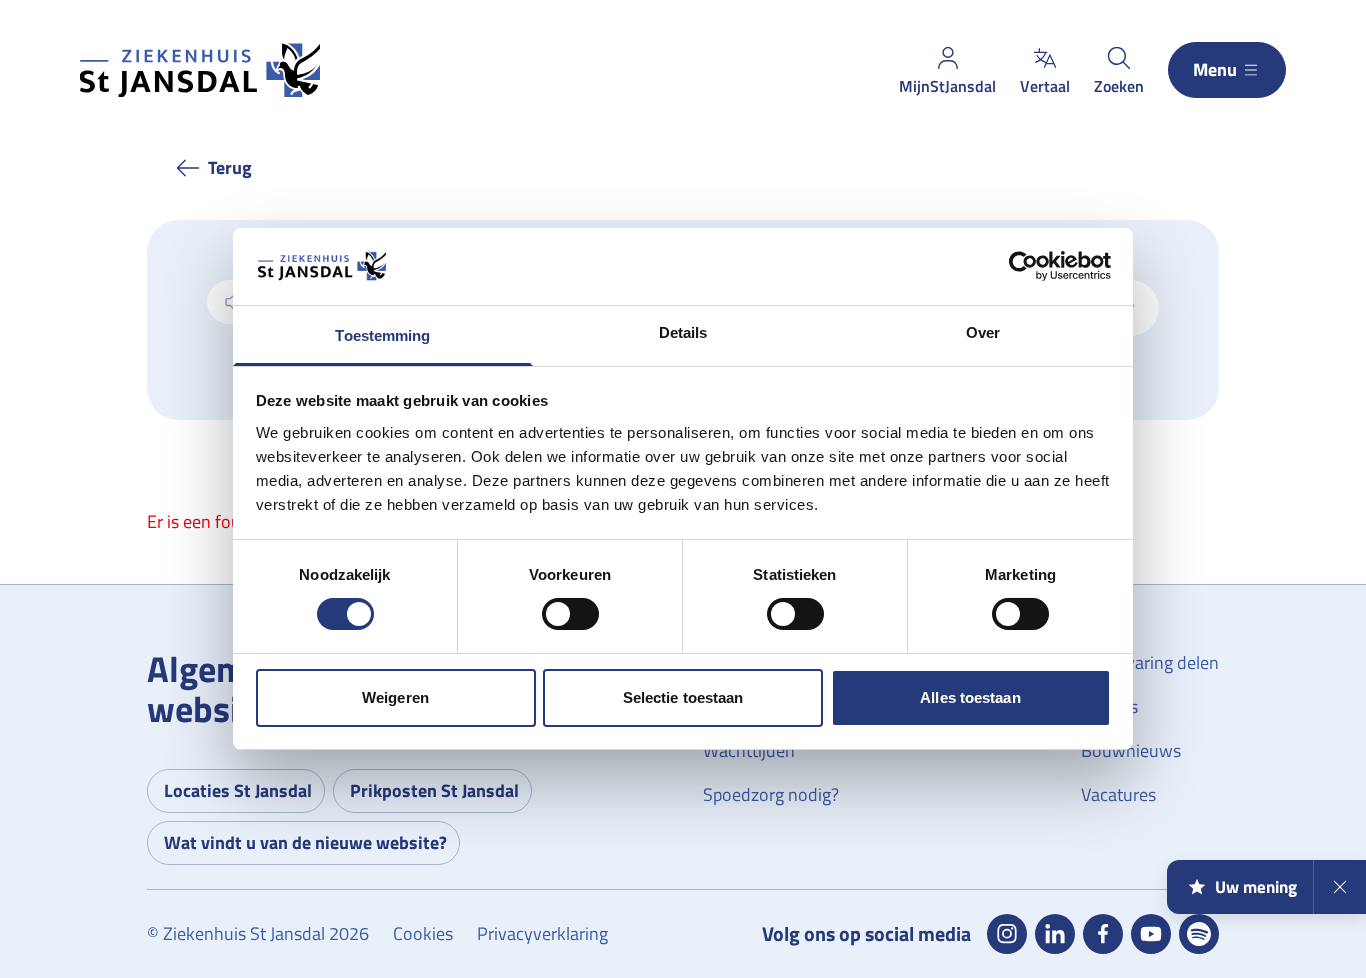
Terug (230, 167)
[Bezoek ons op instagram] (1007, 934)
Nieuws (1109, 706)
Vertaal (1045, 86)
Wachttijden (749, 750)
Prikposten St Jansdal (434, 790)
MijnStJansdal (947, 86)
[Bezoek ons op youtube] (1151, 934)
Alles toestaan (970, 697)
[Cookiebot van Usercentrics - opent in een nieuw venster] (1023, 266)
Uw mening (1256, 887)
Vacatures (1118, 794)
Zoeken (1119, 86)
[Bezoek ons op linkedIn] (1055, 934)
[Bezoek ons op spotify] (1199, 934)
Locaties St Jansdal (238, 790)
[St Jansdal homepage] (200, 70)
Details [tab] (683, 332)
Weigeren (395, 697)
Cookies (423, 933)
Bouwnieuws (1131, 750)
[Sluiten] (1339, 887)
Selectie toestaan (683, 697)
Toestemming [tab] (382, 335)
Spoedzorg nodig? (771, 794)
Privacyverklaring (542, 933)
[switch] (570, 614)
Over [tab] (983, 332)
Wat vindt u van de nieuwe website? (305, 842)
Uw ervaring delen (1150, 662)
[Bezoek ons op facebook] (1103, 934)
